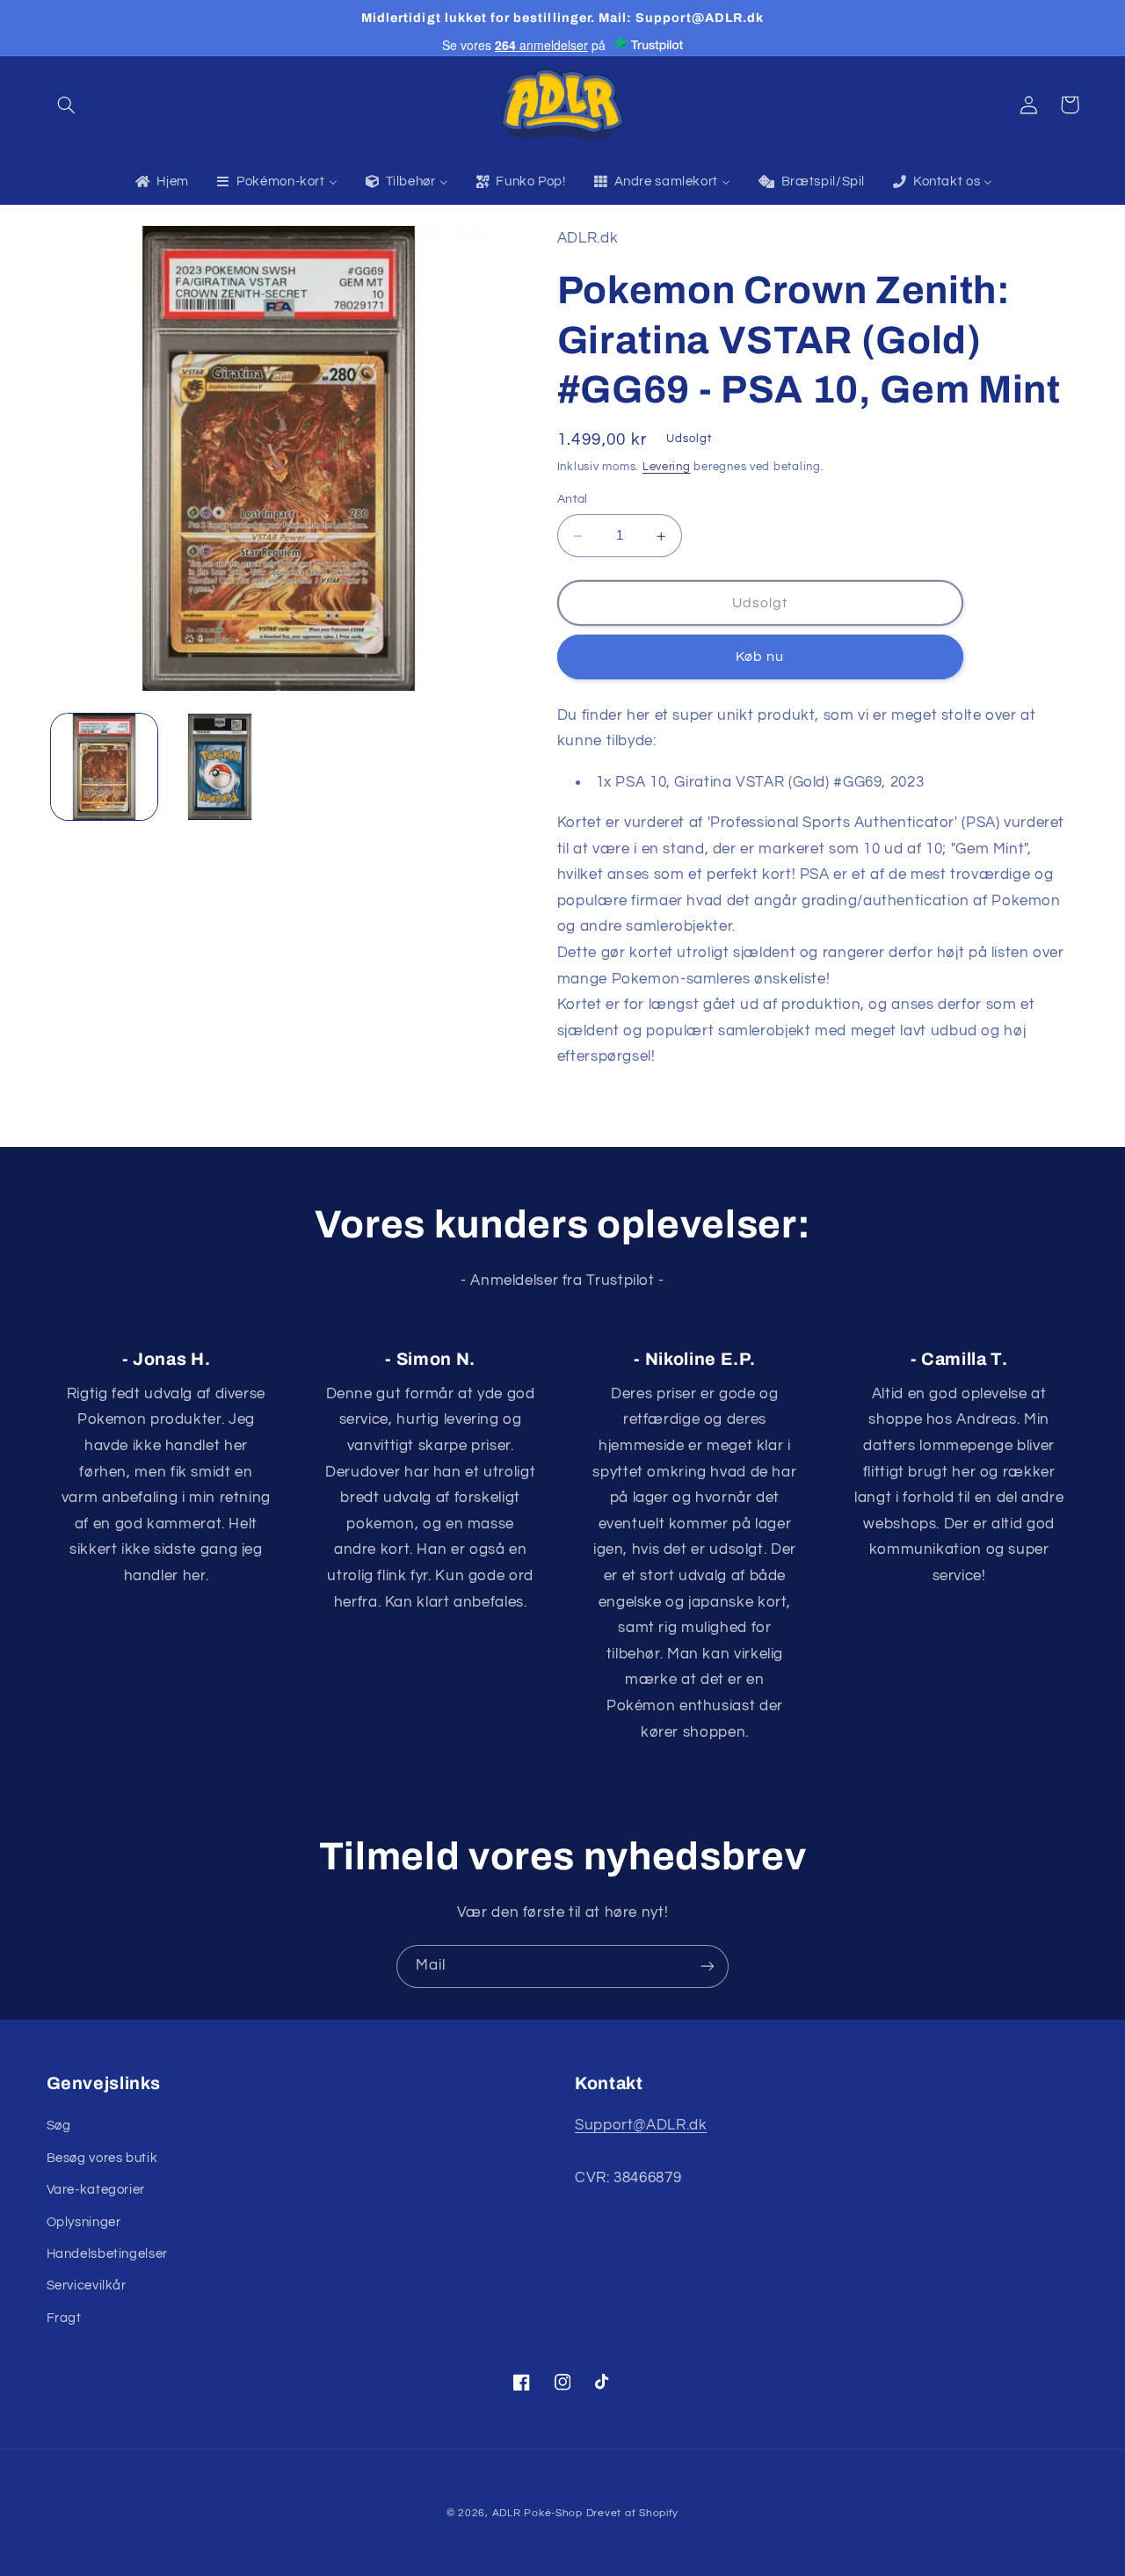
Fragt (64, 2318)
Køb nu (760, 657)
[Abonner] (708, 1966)
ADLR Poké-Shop (537, 2513)
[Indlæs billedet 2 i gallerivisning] (219, 767)
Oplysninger (84, 2222)
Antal (573, 500)
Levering (667, 467)
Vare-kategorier (96, 2190)
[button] (67, 105)
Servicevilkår (87, 2286)
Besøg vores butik (102, 2158)
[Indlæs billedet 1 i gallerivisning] (104, 767)
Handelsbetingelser (107, 2254)
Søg (59, 2126)
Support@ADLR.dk (641, 2125)
